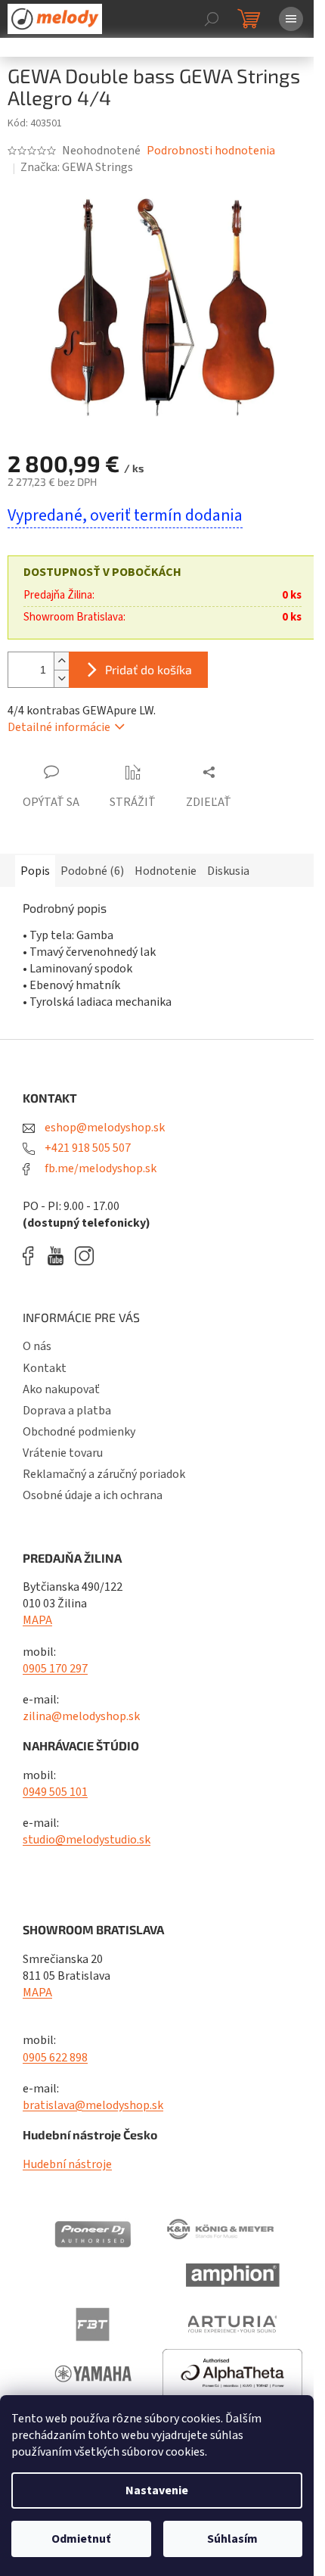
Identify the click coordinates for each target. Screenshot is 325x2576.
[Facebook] (33, 1256)
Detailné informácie (59, 727)
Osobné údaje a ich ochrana (93, 1495)
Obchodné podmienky (79, 1432)
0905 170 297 (55, 1669)
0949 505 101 (55, 1792)
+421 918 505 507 (87, 1148)
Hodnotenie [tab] (166, 871)
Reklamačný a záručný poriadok (104, 1474)
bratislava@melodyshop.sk (93, 2105)
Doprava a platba (67, 1411)
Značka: (77, 167)
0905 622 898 (55, 2058)
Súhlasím (232, 2539)
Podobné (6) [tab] (92, 871)
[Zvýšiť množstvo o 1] (61, 661)
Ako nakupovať (61, 1389)
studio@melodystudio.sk (87, 1840)
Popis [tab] (35, 871)
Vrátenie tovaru (63, 1453)
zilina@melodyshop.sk (81, 1716)
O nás (37, 1346)
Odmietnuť (81, 2539)
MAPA (37, 1620)
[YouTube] (59, 1256)
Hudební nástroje (67, 2164)
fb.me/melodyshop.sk (99, 1168)
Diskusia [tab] (228, 871)
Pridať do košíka (149, 669)
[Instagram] (84, 1256)
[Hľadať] (212, 19)
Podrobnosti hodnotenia (211, 151)
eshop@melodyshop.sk (104, 1128)
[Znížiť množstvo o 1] (61, 678)
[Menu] (291, 19)
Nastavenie (157, 2490)
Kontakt (45, 1368)
